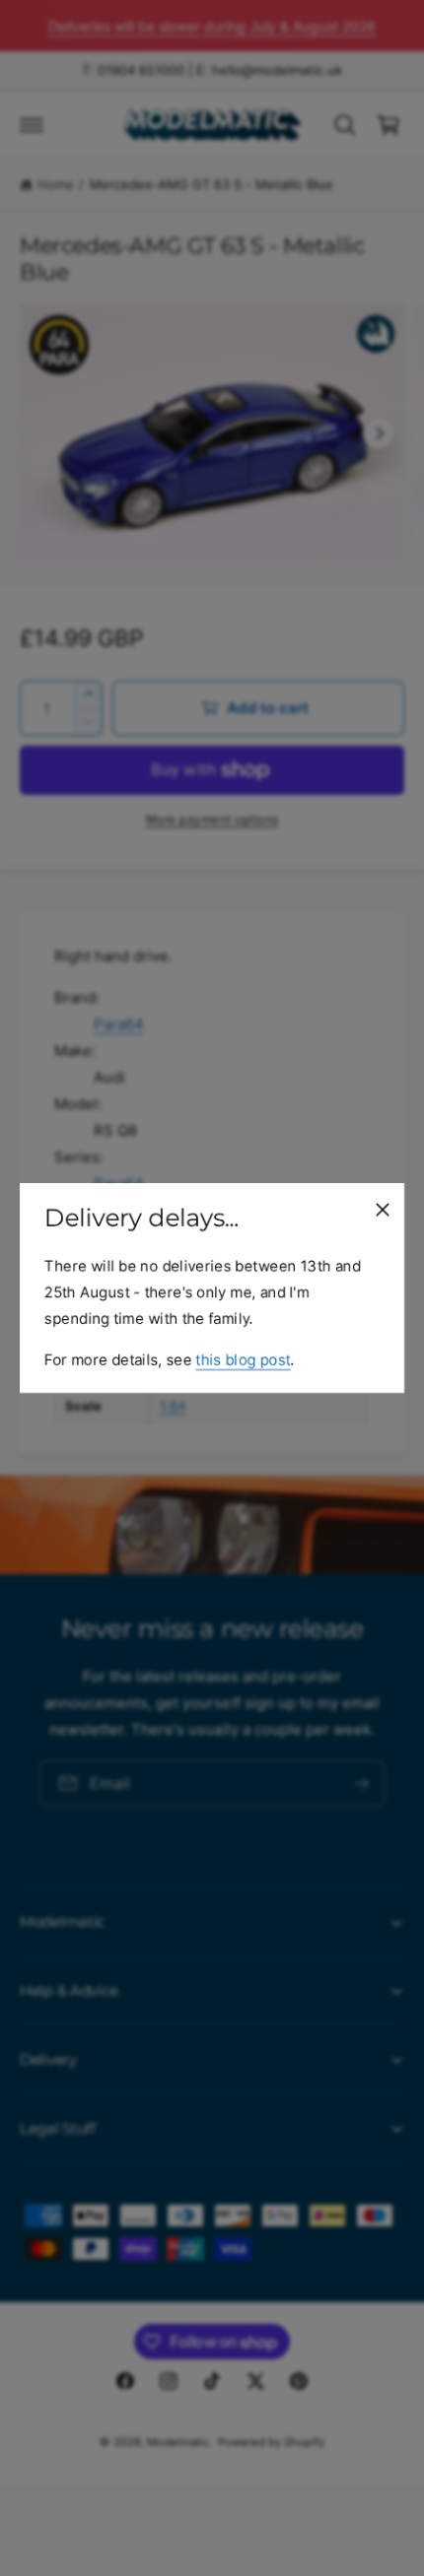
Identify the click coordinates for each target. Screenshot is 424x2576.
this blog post (243, 1360)
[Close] (383, 1210)
